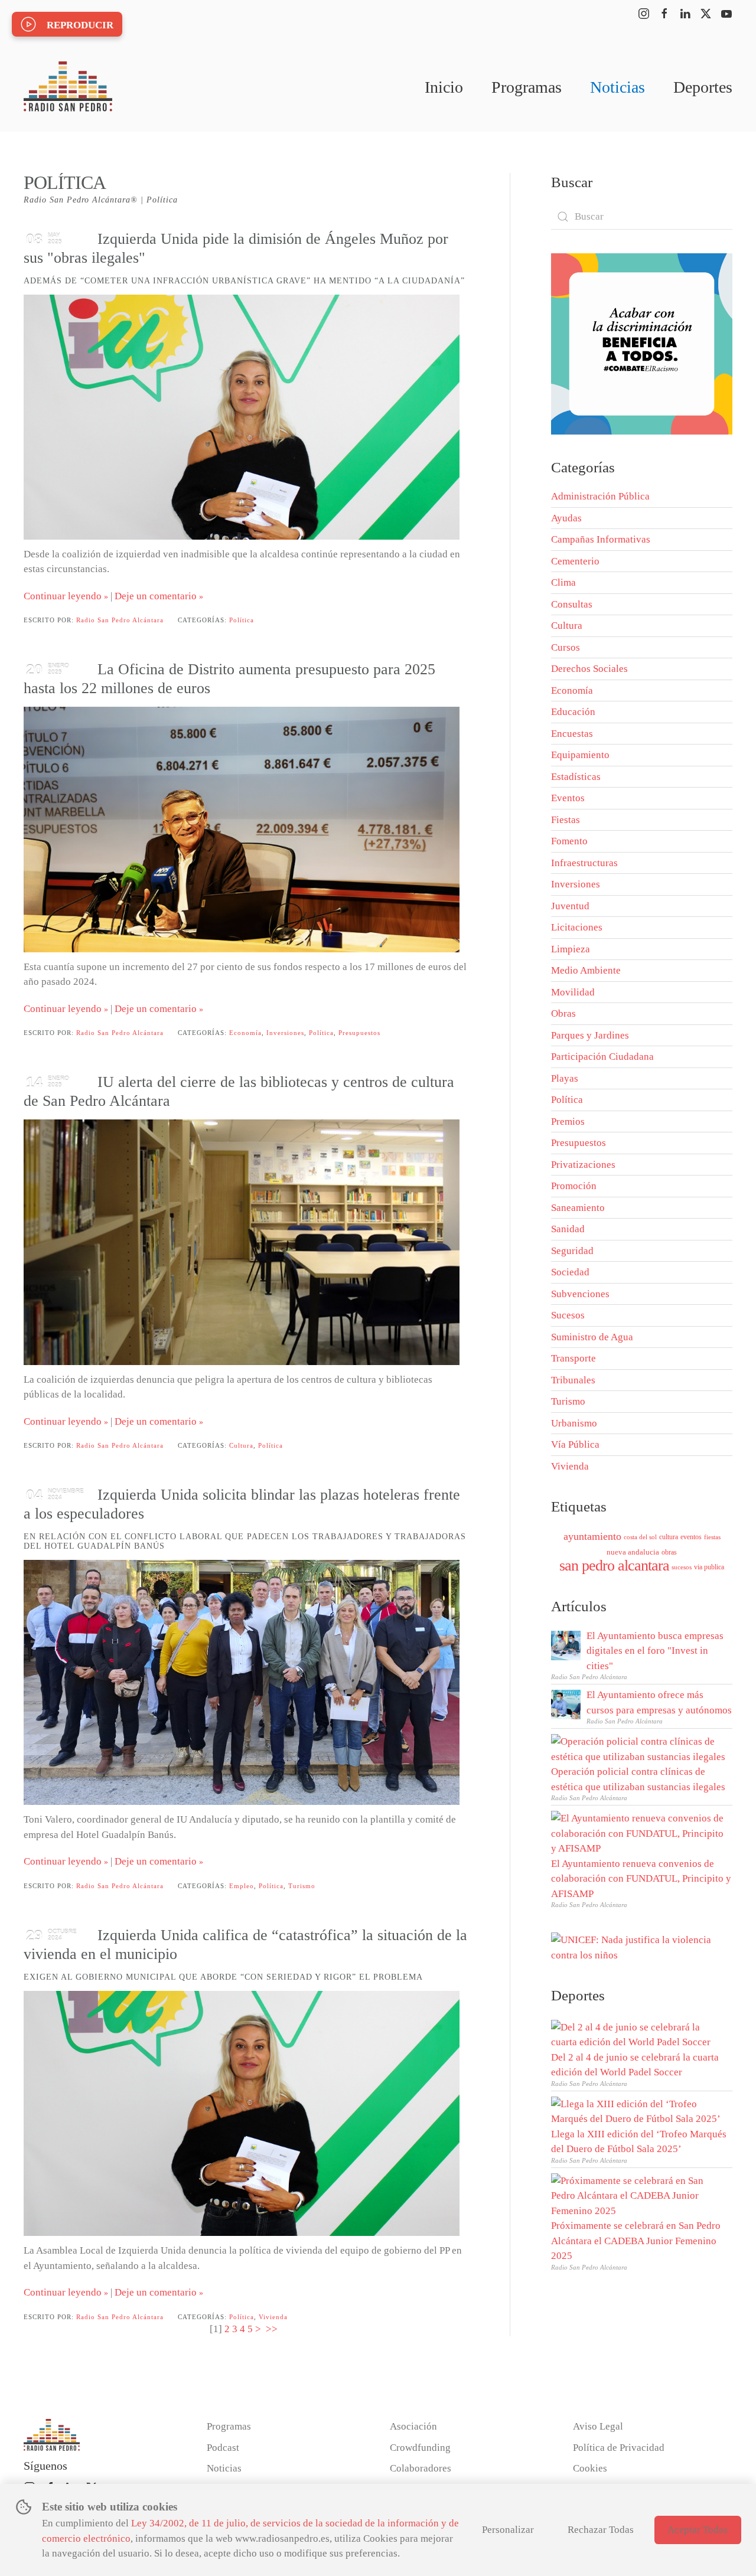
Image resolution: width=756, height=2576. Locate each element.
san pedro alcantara (614, 1565)
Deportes (703, 87)
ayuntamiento (592, 1536)
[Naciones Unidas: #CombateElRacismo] (642, 343)
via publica (709, 1567)
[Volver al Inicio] (68, 87)
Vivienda (273, 2317)
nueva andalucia (633, 1552)
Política (242, 620)
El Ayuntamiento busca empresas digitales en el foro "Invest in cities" (655, 1651)
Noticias (617, 87)
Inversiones (285, 1033)
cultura (669, 1537)
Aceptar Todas (698, 2530)
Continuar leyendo (63, 596)
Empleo (242, 1886)
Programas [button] (527, 87)
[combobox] (642, 217)
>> (273, 2329)
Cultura (241, 1445)
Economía (245, 1033)
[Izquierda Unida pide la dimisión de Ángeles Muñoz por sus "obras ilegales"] (242, 417)
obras (669, 1552)
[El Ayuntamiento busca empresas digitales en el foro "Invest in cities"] (566, 1645)
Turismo (302, 1886)
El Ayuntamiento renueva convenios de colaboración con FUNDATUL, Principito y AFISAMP (641, 1879)
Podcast (223, 2448)
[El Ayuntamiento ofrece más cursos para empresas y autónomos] (566, 1704)
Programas (229, 2426)
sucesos (682, 1567)
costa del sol (640, 1537)
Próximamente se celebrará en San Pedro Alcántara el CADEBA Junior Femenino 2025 (636, 2241)
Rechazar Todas (601, 2530)
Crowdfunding (420, 2448)
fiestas (712, 1537)
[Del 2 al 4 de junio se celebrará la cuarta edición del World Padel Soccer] (639, 2034)
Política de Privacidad (619, 2448)
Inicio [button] (444, 87)
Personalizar (508, 2530)
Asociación (413, 2426)
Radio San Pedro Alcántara (120, 620)
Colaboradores (421, 2468)
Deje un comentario (156, 596)
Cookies (590, 2468)
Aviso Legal (598, 2426)
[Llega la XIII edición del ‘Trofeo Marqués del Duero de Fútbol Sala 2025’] (639, 2110)
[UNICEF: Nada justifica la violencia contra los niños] (642, 1947)
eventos (691, 1537)
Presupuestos (359, 1033)
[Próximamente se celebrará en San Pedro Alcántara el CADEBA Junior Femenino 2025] (639, 2195)
